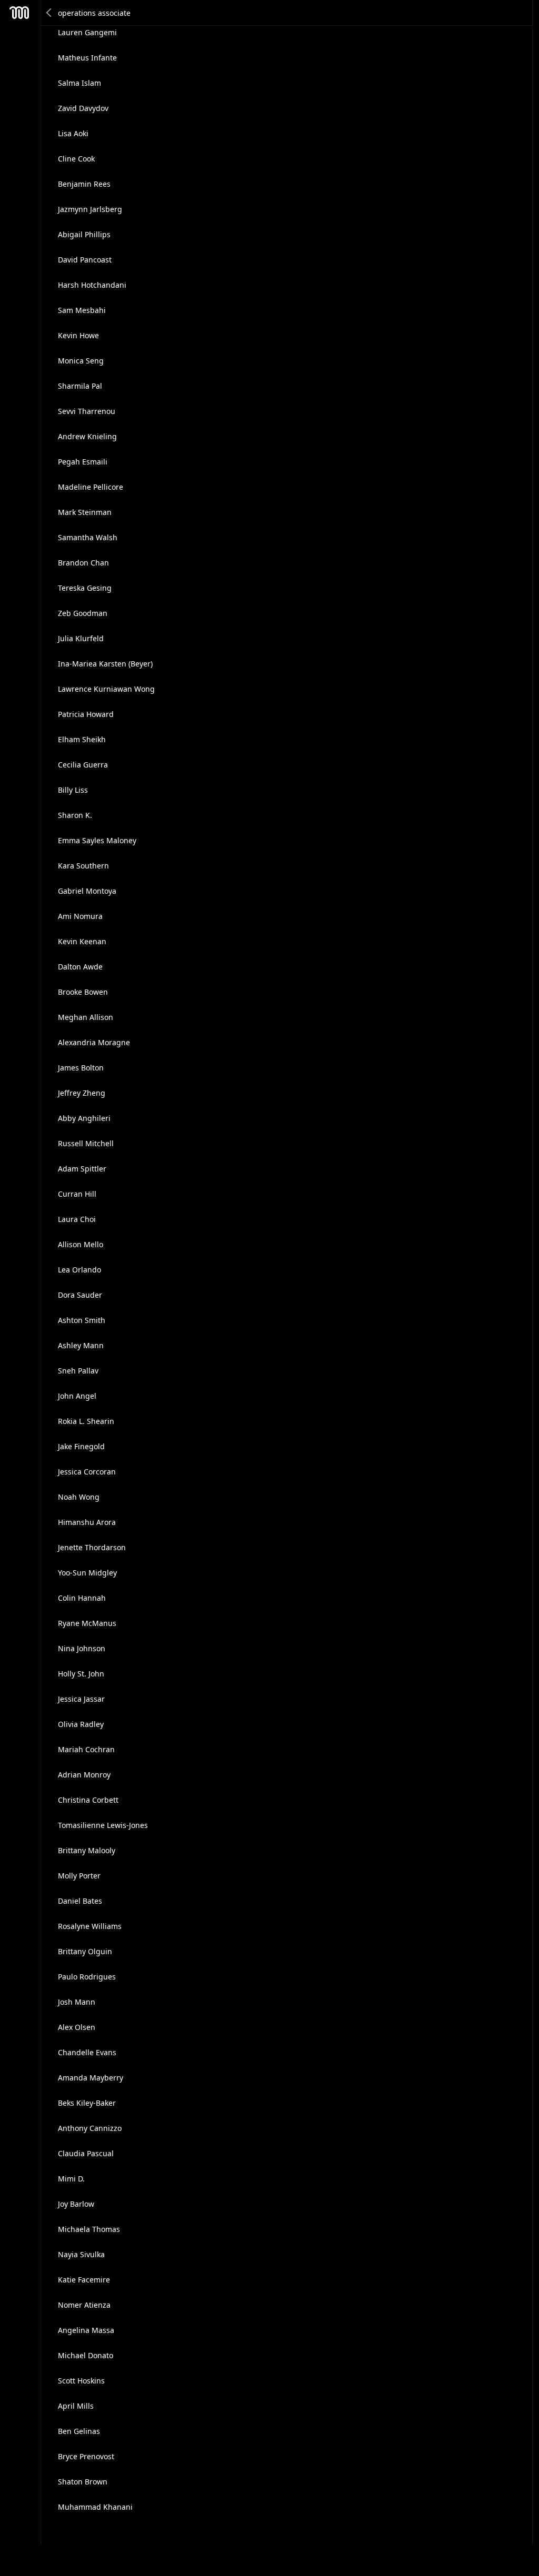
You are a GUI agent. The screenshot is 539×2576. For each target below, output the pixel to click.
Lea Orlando (79, 1270)
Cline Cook (76, 159)
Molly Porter (79, 1876)
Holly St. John (81, 1674)
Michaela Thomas (89, 2229)
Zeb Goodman (83, 613)
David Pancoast (85, 260)
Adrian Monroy (84, 1775)
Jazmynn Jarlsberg (90, 209)
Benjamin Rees (84, 184)
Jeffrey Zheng (82, 1093)
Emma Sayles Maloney (97, 840)
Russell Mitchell (86, 1143)
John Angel (77, 1396)
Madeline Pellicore (91, 487)
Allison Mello (81, 1244)
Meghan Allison (86, 1017)
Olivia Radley (81, 1724)
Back (49, 13)
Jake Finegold (81, 1446)
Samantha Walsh (88, 537)
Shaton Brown (83, 2482)
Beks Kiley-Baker (87, 2103)
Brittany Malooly (87, 1850)
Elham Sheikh (82, 739)
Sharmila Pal (80, 386)
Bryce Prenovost (86, 2456)
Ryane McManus (87, 1623)
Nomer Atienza (84, 2305)
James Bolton (81, 1068)
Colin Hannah (82, 1598)
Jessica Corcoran (87, 1472)
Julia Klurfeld (81, 638)
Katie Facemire (84, 2280)
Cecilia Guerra (83, 765)
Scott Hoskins (81, 2381)
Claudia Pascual (86, 2153)
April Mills (76, 2406)
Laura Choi (77, 1219)
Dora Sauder (80, 1295)
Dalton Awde (80, 967)
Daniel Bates (80, 1901)
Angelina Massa (86, 2330)
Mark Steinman (85, 512)
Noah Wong (79, 1497)
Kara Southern (83, 866)
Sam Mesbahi (82, 310)
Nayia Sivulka (81, 2254)
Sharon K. (75, 815)
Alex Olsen (77, 2027)
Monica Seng (81, 361)
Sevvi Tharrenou (87, 411)
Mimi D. (71, 2179)
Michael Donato (86, 2355)
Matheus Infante (87, 58)
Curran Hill (77, 1194)
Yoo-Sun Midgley (87, 1573)
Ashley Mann (81, 1345)
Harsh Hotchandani (92, 285)
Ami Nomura (80, 916)
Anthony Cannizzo (90, 2128)
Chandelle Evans (87, 2052)
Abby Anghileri (84, 1118)
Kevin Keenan (82, 941)
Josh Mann (77, 2002)
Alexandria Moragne (94, 1042)
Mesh (19, 13)
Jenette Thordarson (92, 1547)
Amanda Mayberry (91, 2078)
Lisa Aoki (73, 133)
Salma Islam (79, 83)
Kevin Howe (78, 335)
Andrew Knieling (87, 436)
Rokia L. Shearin (86, 1421)
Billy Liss (73, 790)
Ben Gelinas (79, 2431)
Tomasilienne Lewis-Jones (103, 1825)
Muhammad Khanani (95, 2507)
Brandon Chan (83, 563)
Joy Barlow (76, 2204)
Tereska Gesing (85, 588)
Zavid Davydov (83, 108)
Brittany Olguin (85, 1951)
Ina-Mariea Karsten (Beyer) (105, 664)
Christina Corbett (88, 1800)
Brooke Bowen (83, 992)
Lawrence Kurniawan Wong (106, 689)
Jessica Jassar (81, 1699)
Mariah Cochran (86, 1749)
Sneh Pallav (78, 1371)
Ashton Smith (82, 1320)
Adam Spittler (82, 1169)
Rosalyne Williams (90, 1926)
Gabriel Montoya (87, 891)
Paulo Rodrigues (87, 1977)
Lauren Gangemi (87, 32)
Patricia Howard (86, 714)
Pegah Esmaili (83, 462)
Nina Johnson (82, 1648)
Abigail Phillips (84, 234)
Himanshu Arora (87, 1522)
